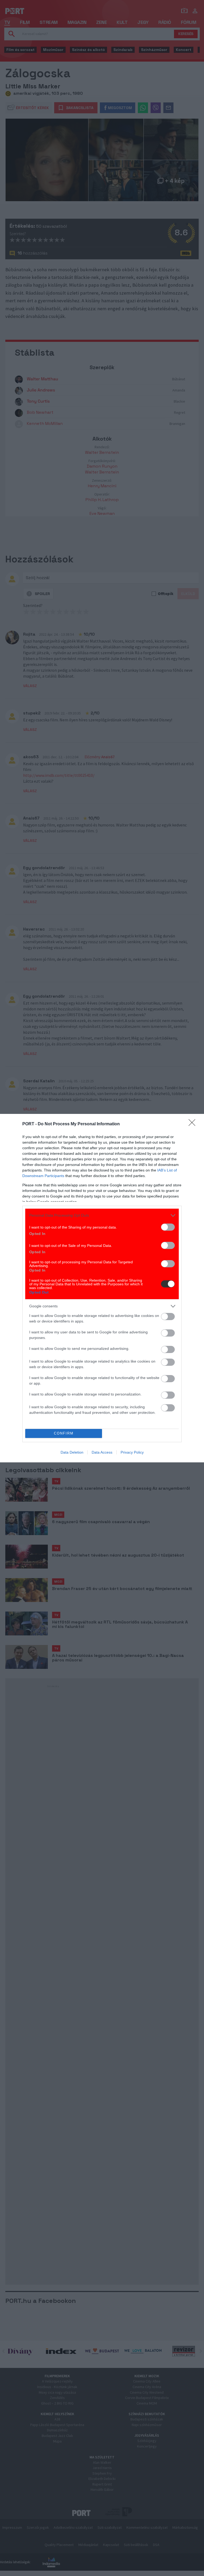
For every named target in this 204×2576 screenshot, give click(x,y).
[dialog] (102, 1288)
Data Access (102, 1452)
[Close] (194, 1124)
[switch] (168, 1227)
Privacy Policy (132, 1452)
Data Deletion (72, 1452)
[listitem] (102, 1215)
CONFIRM (64, 1433)
